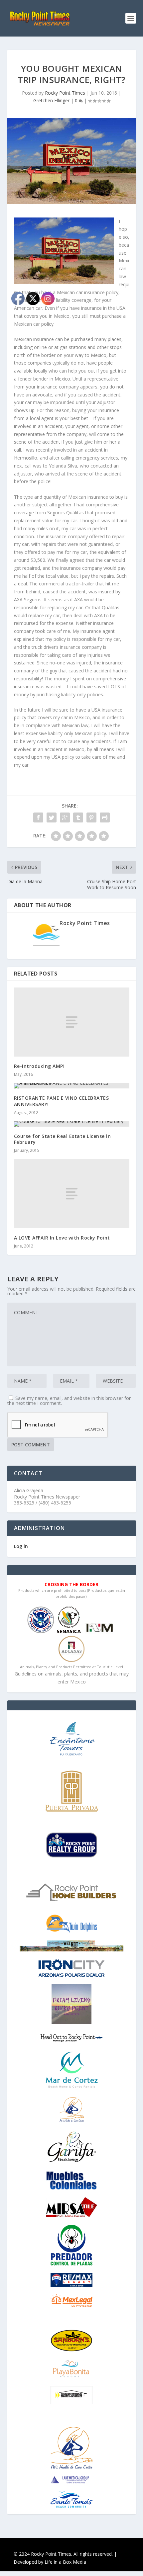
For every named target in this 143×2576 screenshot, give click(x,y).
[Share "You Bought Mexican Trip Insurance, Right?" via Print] (105, 817)
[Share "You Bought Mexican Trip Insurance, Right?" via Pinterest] (91, 817)
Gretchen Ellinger (51, 100)
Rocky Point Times (65, 93)
